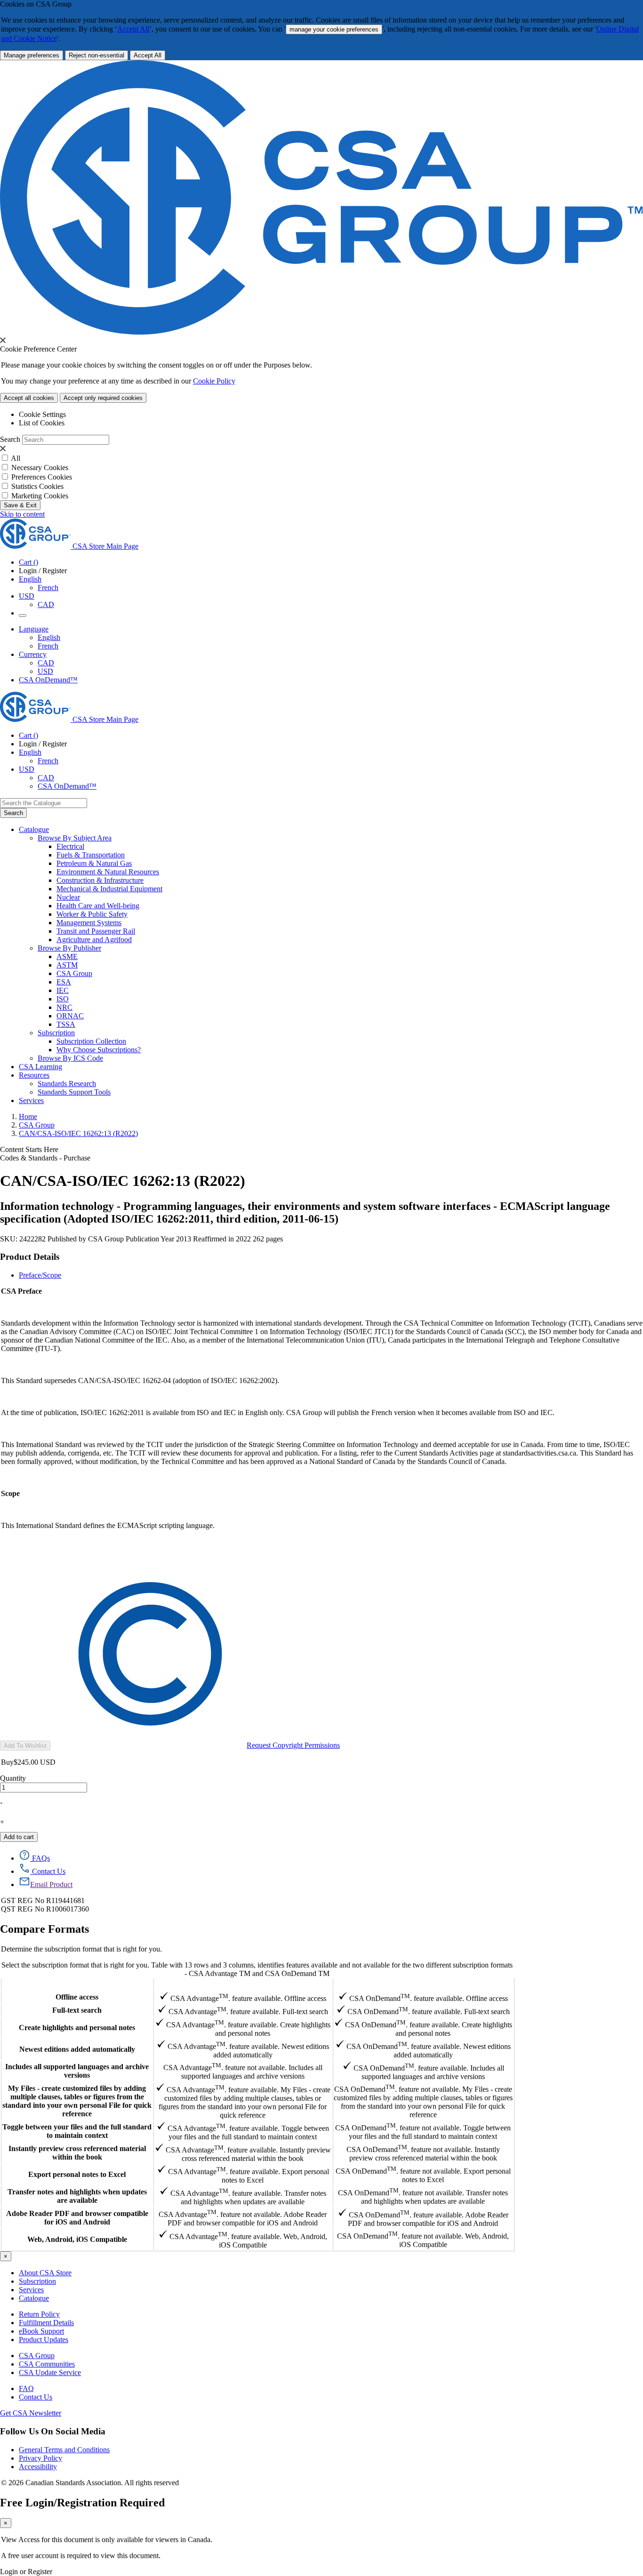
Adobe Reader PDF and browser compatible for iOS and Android (77, 2218)
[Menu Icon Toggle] (23, 616)
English (49, 637)
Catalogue (34, 2298)
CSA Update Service (50, 2372)
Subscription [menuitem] (56, 1033)
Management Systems (89, 923)
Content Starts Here (29, 1149)
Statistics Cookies (37, 486)
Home (28, 1116)
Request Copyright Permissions (293, 1745)
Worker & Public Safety (92, 914)
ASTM (67, 965)
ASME (67, 956)
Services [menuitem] (31, 1100)
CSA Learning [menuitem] (40, 1067)
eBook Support (41, 2331)
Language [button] (34, 629)
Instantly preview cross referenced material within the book (77, 2153)
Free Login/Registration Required (82, 2503)
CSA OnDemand (423, 1984)
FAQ (26, 2388)
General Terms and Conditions (64, 2450)
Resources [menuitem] (34, 1075)
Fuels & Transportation (91, 855)
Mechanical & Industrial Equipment (109, 889)
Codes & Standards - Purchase (45, 1158)
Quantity (13, 1778)
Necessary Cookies (40, 468)
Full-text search (77, 2010)
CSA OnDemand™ (48, 680)
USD (27, 596)
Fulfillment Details (46, 2323)
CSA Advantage (243, 1984)
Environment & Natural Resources (108, 872)
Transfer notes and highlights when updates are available (77, 2196)
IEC (63, 990)
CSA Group (74, 973)
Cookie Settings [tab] (42, 414)
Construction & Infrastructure (100, 880)
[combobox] (44, 803)
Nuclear (68, 897)
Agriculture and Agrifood (94, 940)
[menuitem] (350, 847)
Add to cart (19, 1837)
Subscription (37, 2281)
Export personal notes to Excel (77, 2174)
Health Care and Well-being (98, 906)
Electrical (70, 846)
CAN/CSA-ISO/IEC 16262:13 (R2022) (78, 1133)
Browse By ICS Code (70, 1058)
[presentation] (3, 340)
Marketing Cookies (40, 496)
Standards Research (67, 1084)
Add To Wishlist (25, 1746)
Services (31, 2290)
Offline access (77, 1997)
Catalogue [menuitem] (34, 829)
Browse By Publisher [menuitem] (69, 948)
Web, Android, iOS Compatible (77, 2239)
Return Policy (39, 2314)
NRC (64, 1007)
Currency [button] (33, 654)
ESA (64, 982)
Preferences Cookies (42, 477)
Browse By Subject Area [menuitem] (75, 838)
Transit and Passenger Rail (96, 931)
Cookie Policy (214, 381)
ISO (63, 999)
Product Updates (44, 2340)
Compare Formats (44, 1929)
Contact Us (36, 2397)
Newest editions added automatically (77, 2049)
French (48, 588)
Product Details (30, 1257)
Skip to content (22, 514)
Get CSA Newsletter (31, 2413)
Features (77, 1984)
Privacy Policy (40, 2458)
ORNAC (70, 1016)
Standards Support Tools (74, 1092)
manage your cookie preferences (334, 29)
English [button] (30, 579)
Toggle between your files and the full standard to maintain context (77, 2131)
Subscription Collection (91, 1041)
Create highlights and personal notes (77, 2028)
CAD (46, 604)
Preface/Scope (40, 1275)
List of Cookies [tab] (42, 423)
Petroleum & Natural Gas (94, 863)
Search (10, 439)
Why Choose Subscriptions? (99, 1050)
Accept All (133, 29)
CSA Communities (47, 2364)
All (16, 458)
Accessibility (38, 2467)
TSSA (66, 1024)
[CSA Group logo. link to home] (321, 332)
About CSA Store (45, 2273)
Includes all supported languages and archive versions (77, 2071)
